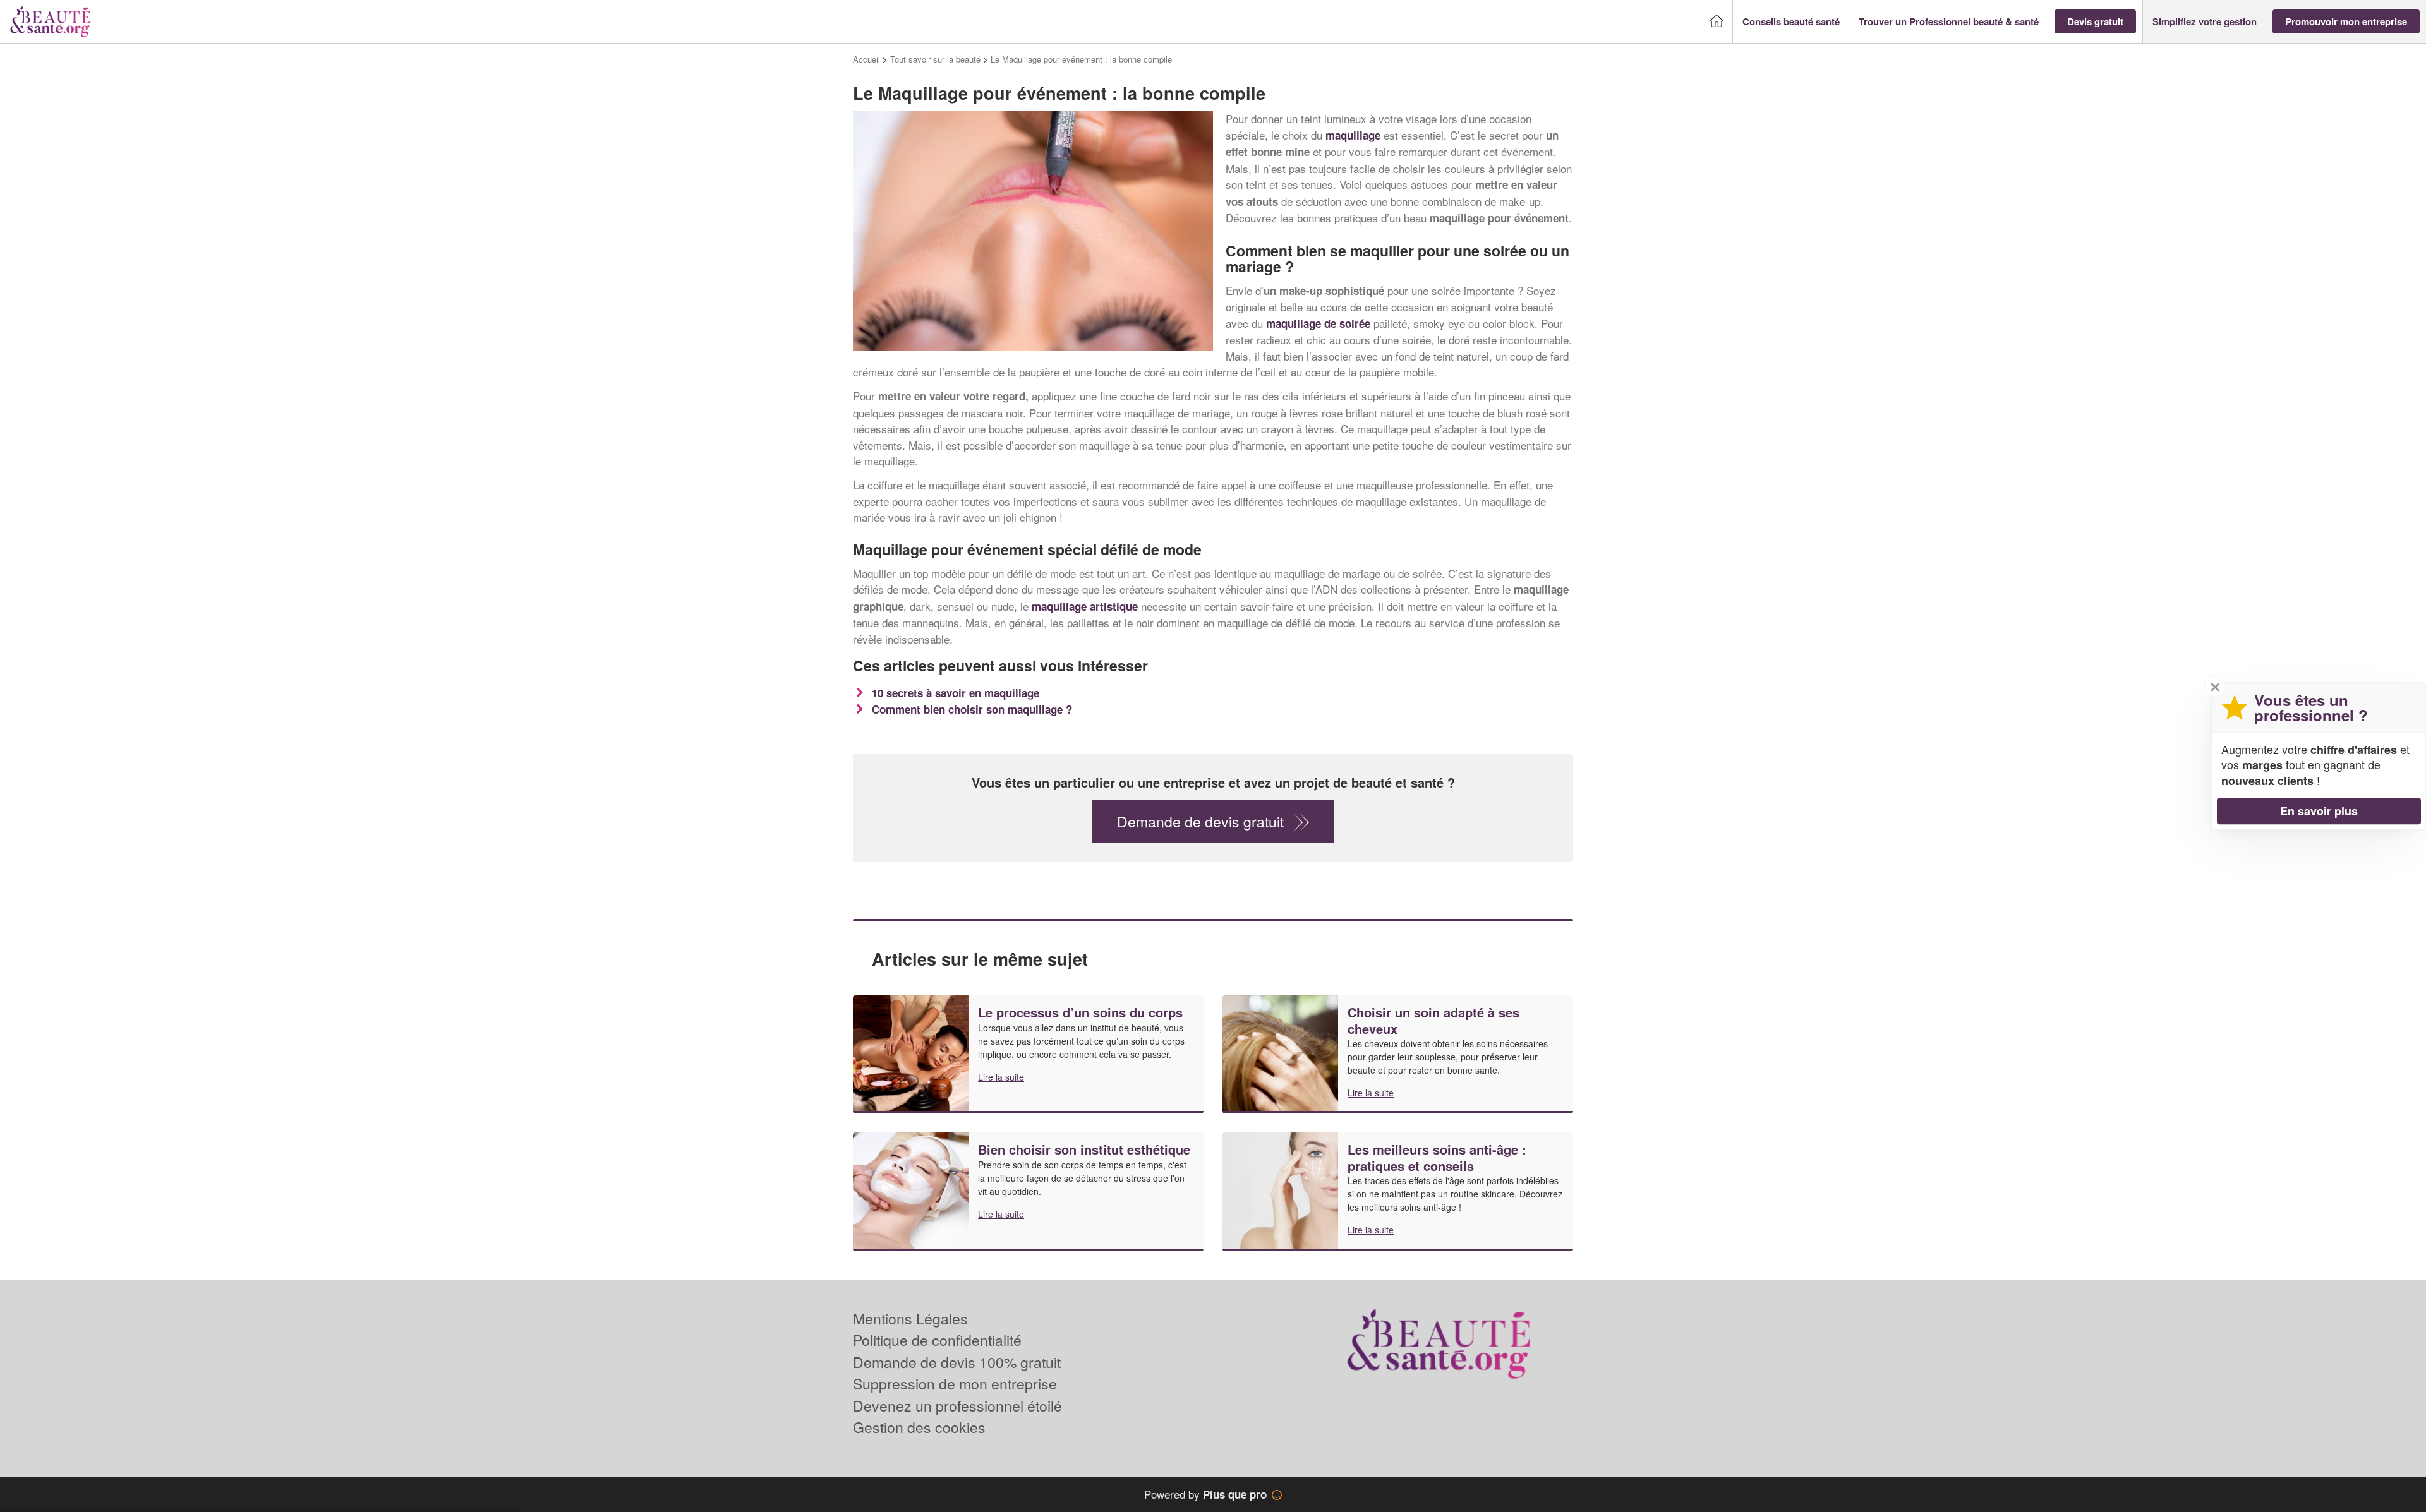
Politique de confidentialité (937, 1340)
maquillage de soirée (1318, 323)
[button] (1791, 22)
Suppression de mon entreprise (955, 1383)
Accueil (866, 59)
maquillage (1353, 135)
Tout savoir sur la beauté (935, 59)
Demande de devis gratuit (1200, 821)
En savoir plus (2319, 811)
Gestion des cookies (919, 1427)
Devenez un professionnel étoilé (957, 1406)
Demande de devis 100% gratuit (957, 1362)
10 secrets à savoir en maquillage (956, 693)
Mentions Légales (910, 1318)
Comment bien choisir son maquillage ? (972, 709)
